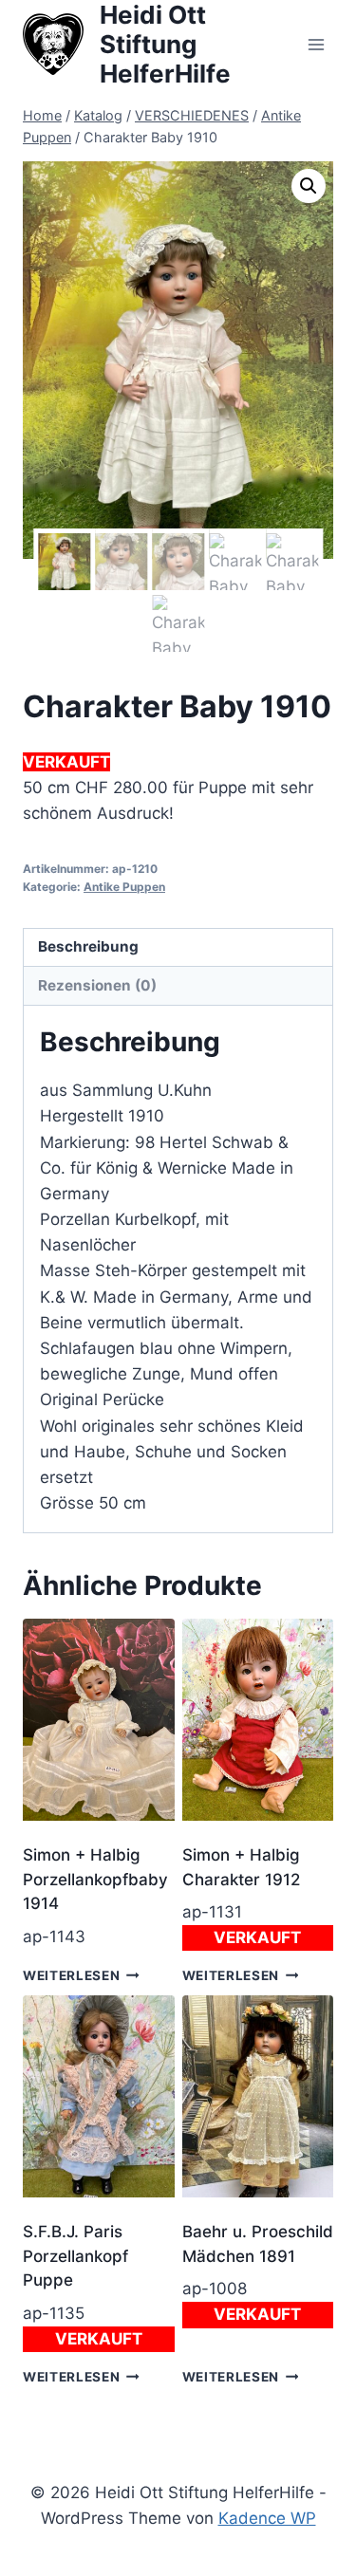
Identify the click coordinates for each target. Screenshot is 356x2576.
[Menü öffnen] (316, 44)
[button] (309, 186)
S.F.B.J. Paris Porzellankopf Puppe (75, 2256)
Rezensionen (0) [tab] (97, 985)
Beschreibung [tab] (88, 946)
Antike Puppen (124, 887)
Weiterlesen (71, 1975)
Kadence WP (267, 2518)
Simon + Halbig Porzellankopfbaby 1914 (95, 1879)
